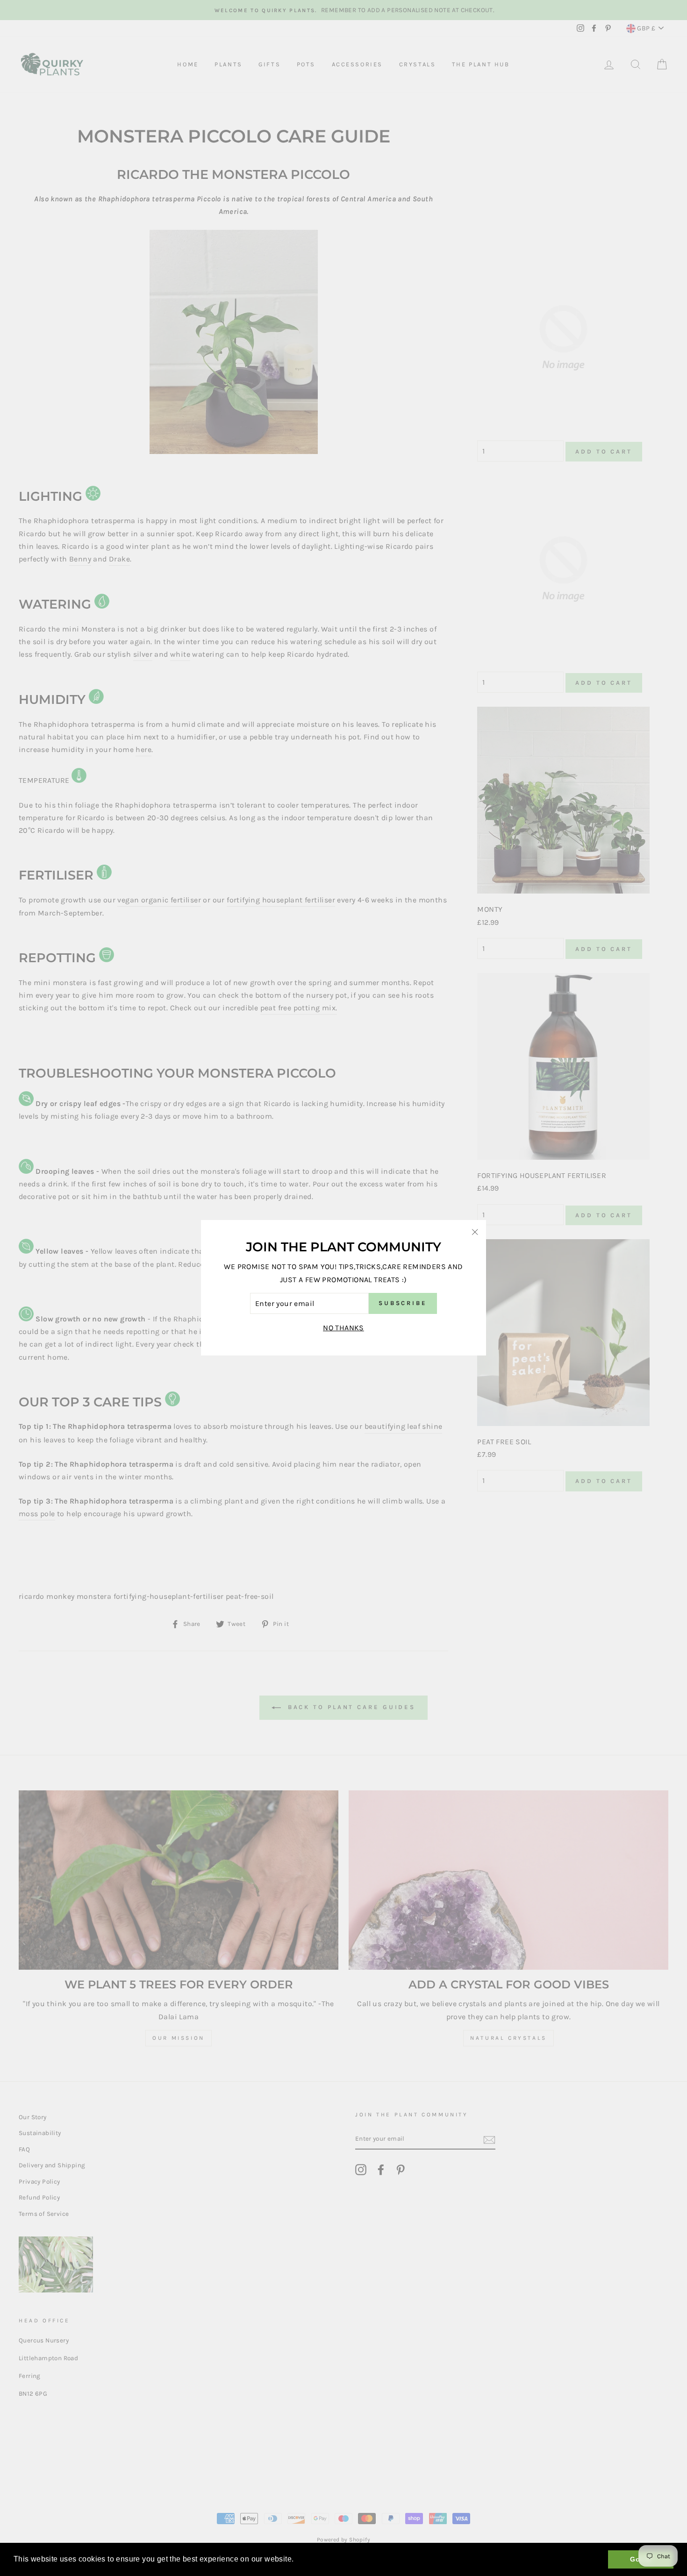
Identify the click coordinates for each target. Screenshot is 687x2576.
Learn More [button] (317, 2559)
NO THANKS (343, 1328)
